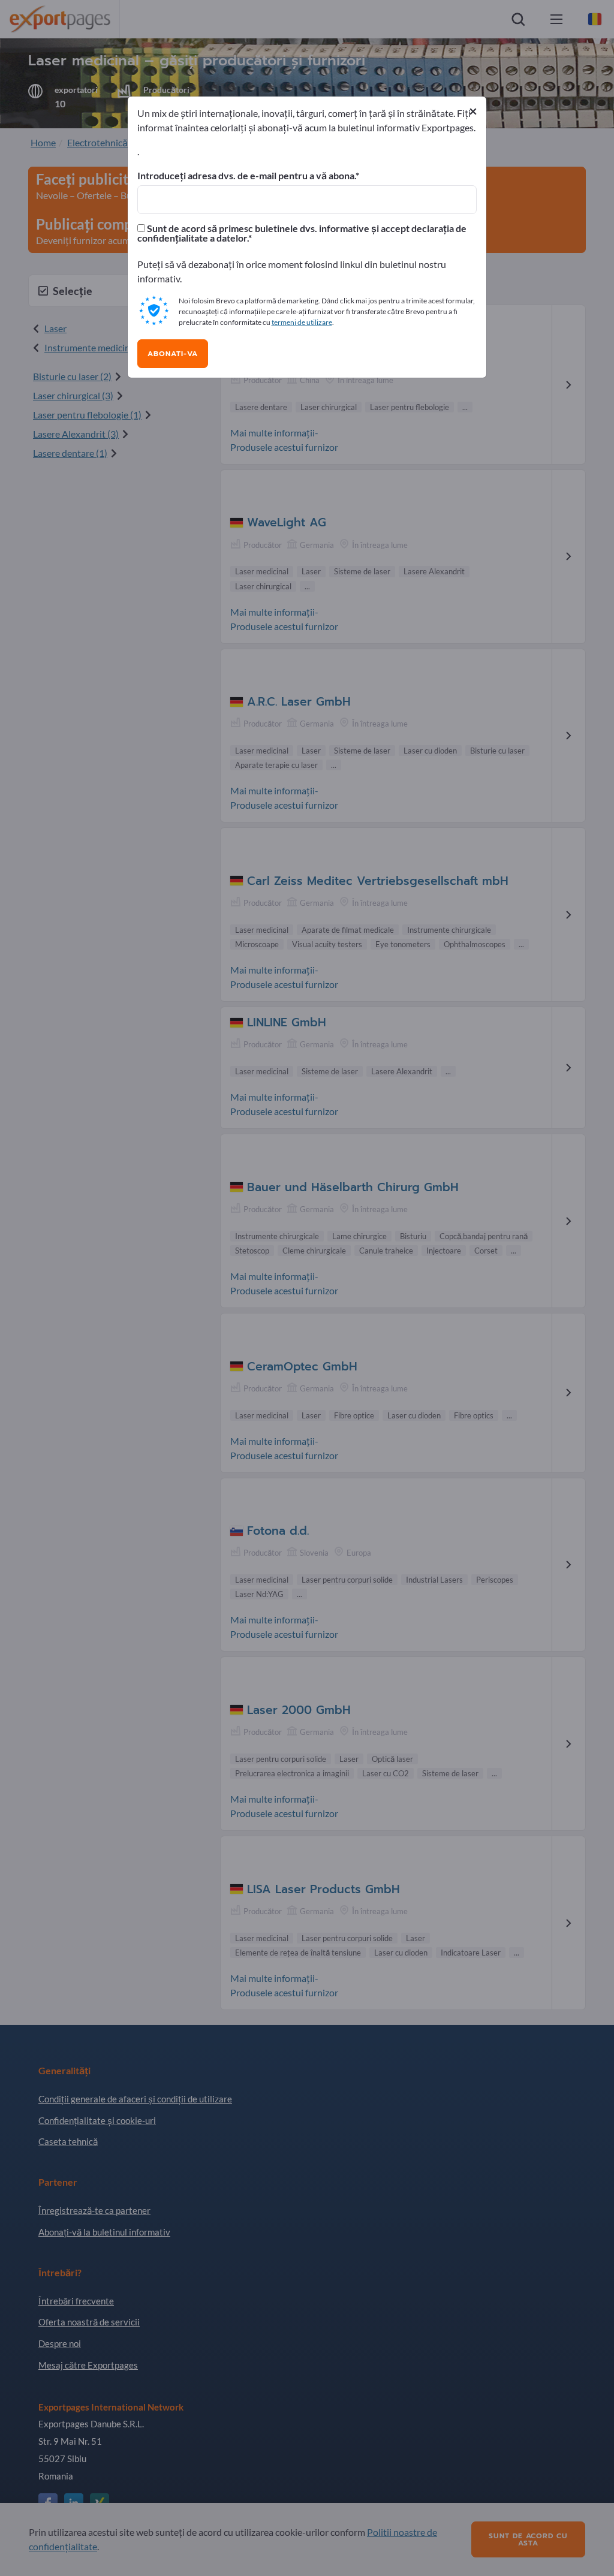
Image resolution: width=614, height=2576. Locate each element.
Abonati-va (173, 354)
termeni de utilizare (302, 322)
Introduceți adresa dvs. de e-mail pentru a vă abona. (246, 176)
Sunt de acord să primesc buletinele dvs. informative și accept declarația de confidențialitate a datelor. (302, 233)
